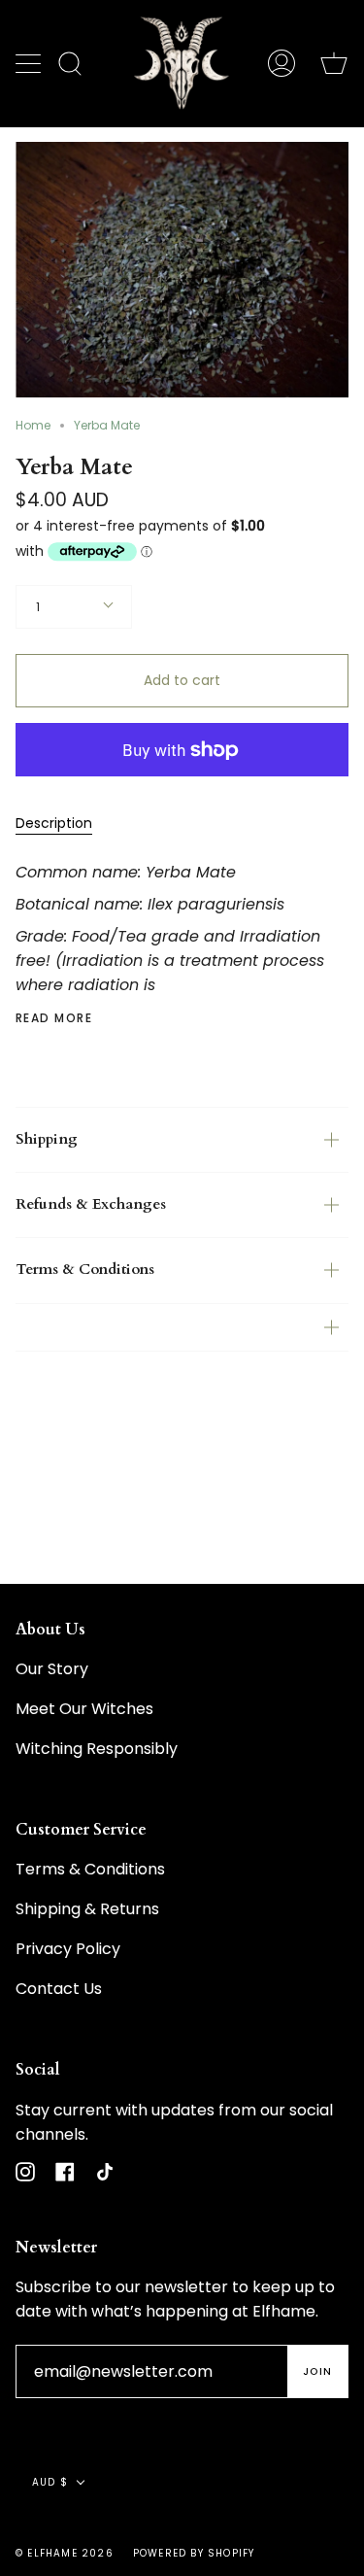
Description (54, 823)
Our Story (52, 1669)
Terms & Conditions (85, 1270)
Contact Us (59, 1989)
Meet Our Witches (84, 1709)
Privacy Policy (68, 1949)
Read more (54, 1018)
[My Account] (281, 63)
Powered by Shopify (194, 2553)
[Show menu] (30, 63)
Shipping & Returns (87, 1909)
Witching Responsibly (97, 1749)
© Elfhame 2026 (65, 2553)
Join (317, 2371)
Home (33, 425)
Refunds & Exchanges (91, 1204)
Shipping (47, 1139)
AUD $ (50, 2482)
